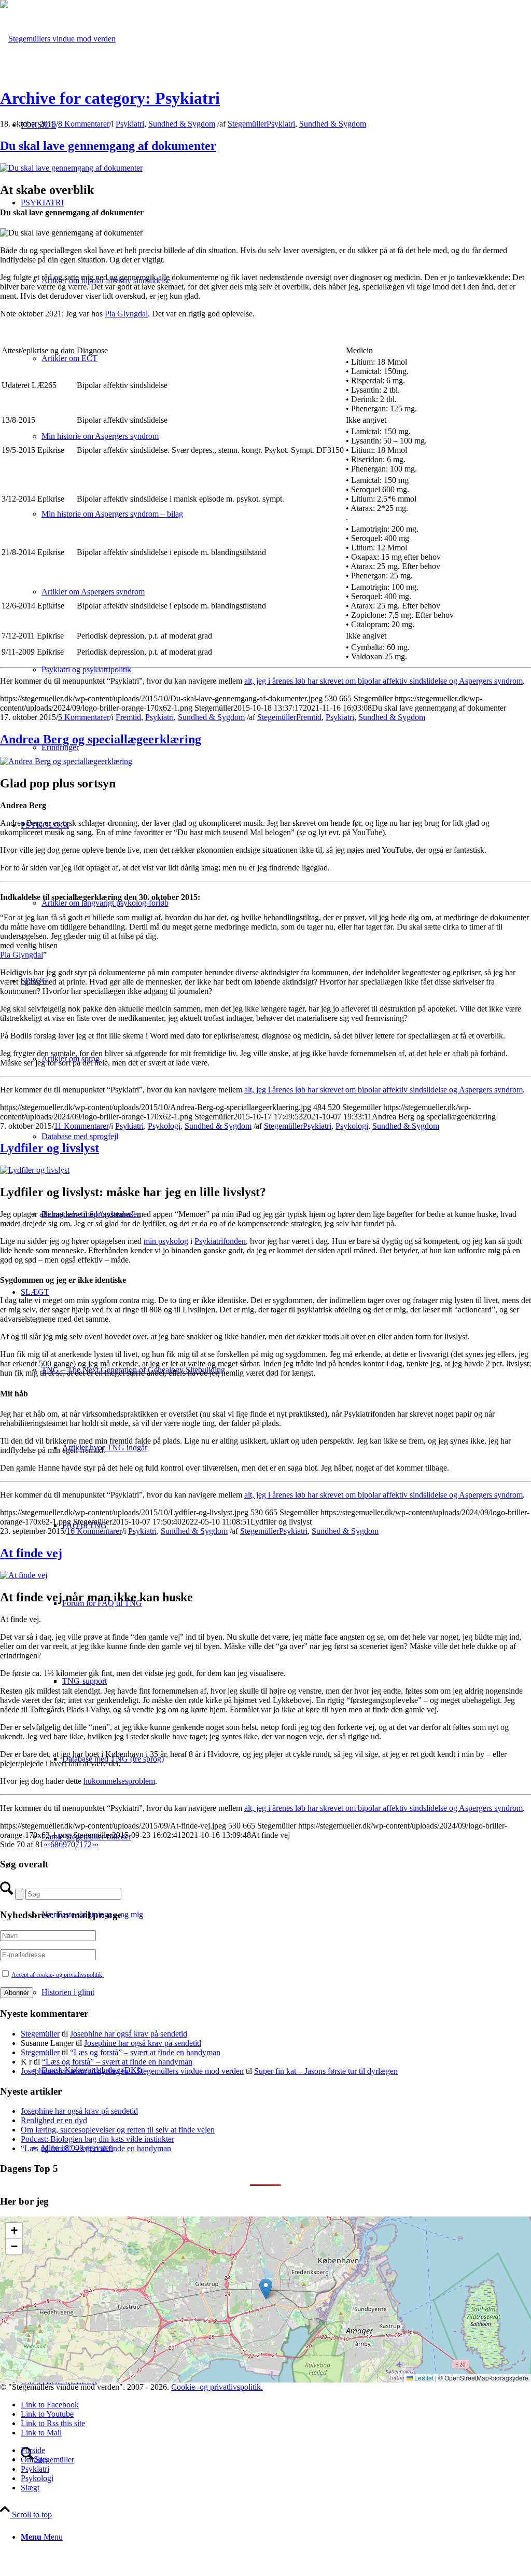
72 (88, 1844)
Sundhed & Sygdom (182, 124)
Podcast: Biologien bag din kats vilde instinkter (97, 2139)
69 (63, 1844)
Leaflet (423, 2378)
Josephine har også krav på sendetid (129, 2034)
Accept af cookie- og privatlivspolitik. (58, 1975)
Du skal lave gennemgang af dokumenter (108, 146)
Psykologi (164, 1126)
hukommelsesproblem (119, 1781)
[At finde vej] (24, 1575)
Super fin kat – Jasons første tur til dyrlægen (326, 2071)
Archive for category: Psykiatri (110, 98)
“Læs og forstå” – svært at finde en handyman (145, 2052)
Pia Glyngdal (126, 314)
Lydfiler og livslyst (50, 1148)
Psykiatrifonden (220, 1241)
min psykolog (166, 1241)
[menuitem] (276, 2537)
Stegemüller (247, 124)
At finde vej (31, 1553)
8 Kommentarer (84, 124)
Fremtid (128, 717)
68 (54, 1844)
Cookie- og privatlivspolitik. (217, 2387)
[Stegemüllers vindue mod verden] (58, 39)
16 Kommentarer (94, 1531)
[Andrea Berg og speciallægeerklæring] (66, 761)
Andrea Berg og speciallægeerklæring (101, 739)
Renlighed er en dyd (54, 2120)
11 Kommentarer (81, 1126)
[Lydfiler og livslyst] (35, 1170)
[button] (266, 2289)
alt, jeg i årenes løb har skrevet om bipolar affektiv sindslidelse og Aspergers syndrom (383, 681)
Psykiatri (130, 124)
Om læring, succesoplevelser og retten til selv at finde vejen (118, 2130)
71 (79, 1844)
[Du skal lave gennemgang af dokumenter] (71, 168)
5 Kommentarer (84, 717)
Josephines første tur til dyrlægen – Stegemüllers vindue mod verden (132, 2071)
